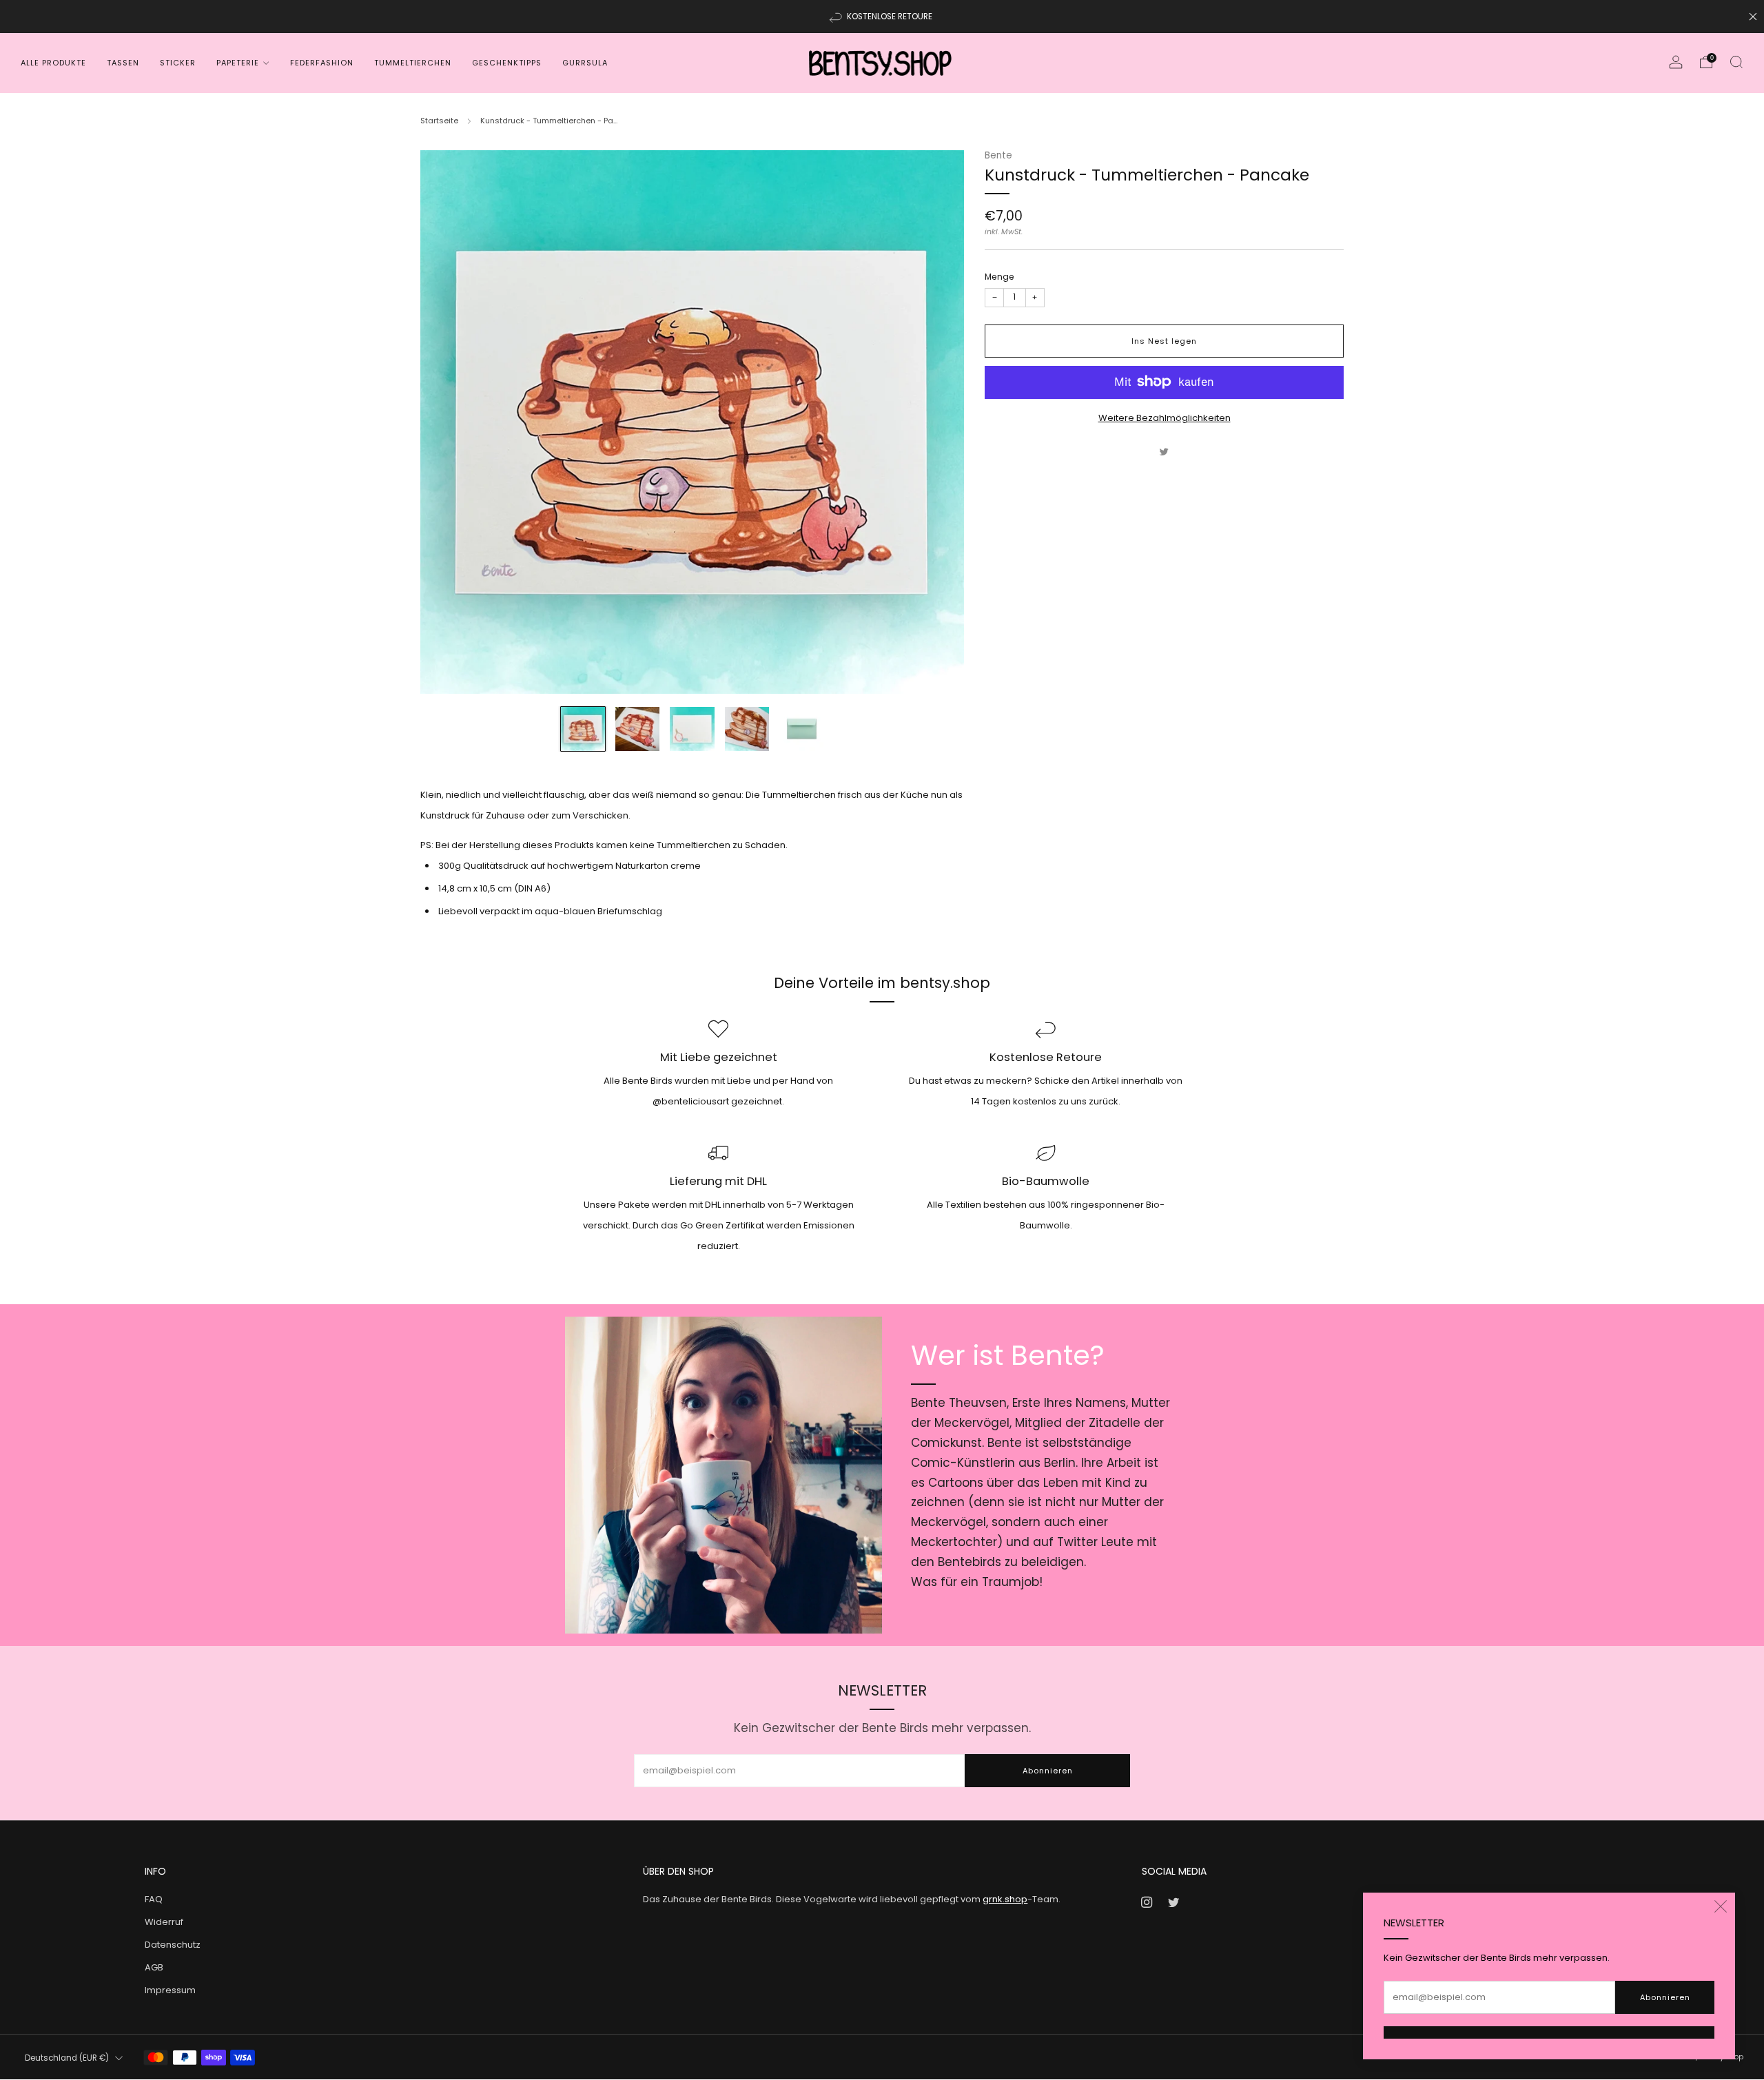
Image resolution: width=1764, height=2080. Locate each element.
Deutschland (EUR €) (67, 2058)
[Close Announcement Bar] (1753, 17)
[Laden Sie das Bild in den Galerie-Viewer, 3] (692, 729)
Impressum (170, 1990)
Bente (998, 155)
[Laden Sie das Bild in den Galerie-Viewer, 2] (637, 729)
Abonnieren (1665, 1997)
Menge (999, 276)
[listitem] (882, 17)
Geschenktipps (507, 63)
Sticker (178, 63)
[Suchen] (1736, 62)
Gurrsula (585, 63)
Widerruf (164, 1922)
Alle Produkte (53, 63)
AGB (154, 1967)
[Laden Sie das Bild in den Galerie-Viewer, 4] (747, 729)
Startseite (439, 121)
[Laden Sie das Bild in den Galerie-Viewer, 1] (583, 729)
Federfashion (322, 63)
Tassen (123, 63)
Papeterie (238, 63)
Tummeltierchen (413, 63)
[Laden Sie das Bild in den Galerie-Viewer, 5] (801, 729)
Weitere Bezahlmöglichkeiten (1165, 417)
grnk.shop (1005, 1899)
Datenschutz (173, 1945)
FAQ (154, 1899)
